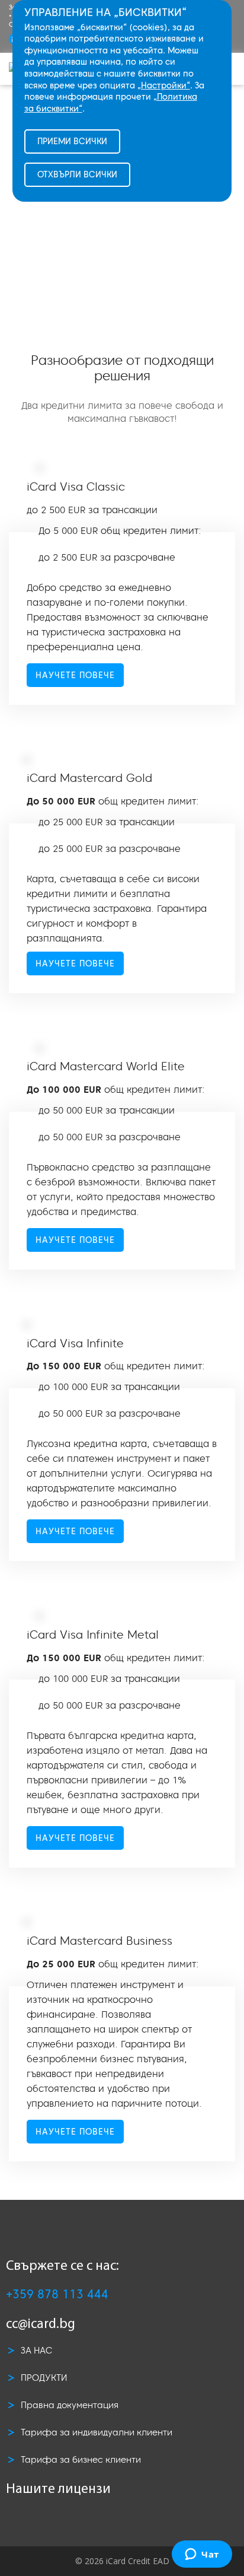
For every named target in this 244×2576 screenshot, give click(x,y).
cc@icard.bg (41, 2325)
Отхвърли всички (77, 174)
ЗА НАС (36, 2350)
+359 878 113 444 (57, 2294)
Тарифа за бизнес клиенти (81, 2459)
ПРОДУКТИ (44, 2378)
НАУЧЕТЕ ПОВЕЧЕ (75, 675)
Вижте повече (122, 211)
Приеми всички (72, 141)
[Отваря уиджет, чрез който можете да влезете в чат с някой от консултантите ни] (202, 2555)
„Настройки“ (164, 85)
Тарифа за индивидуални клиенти (97, 2432)
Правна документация (70, 2405)
